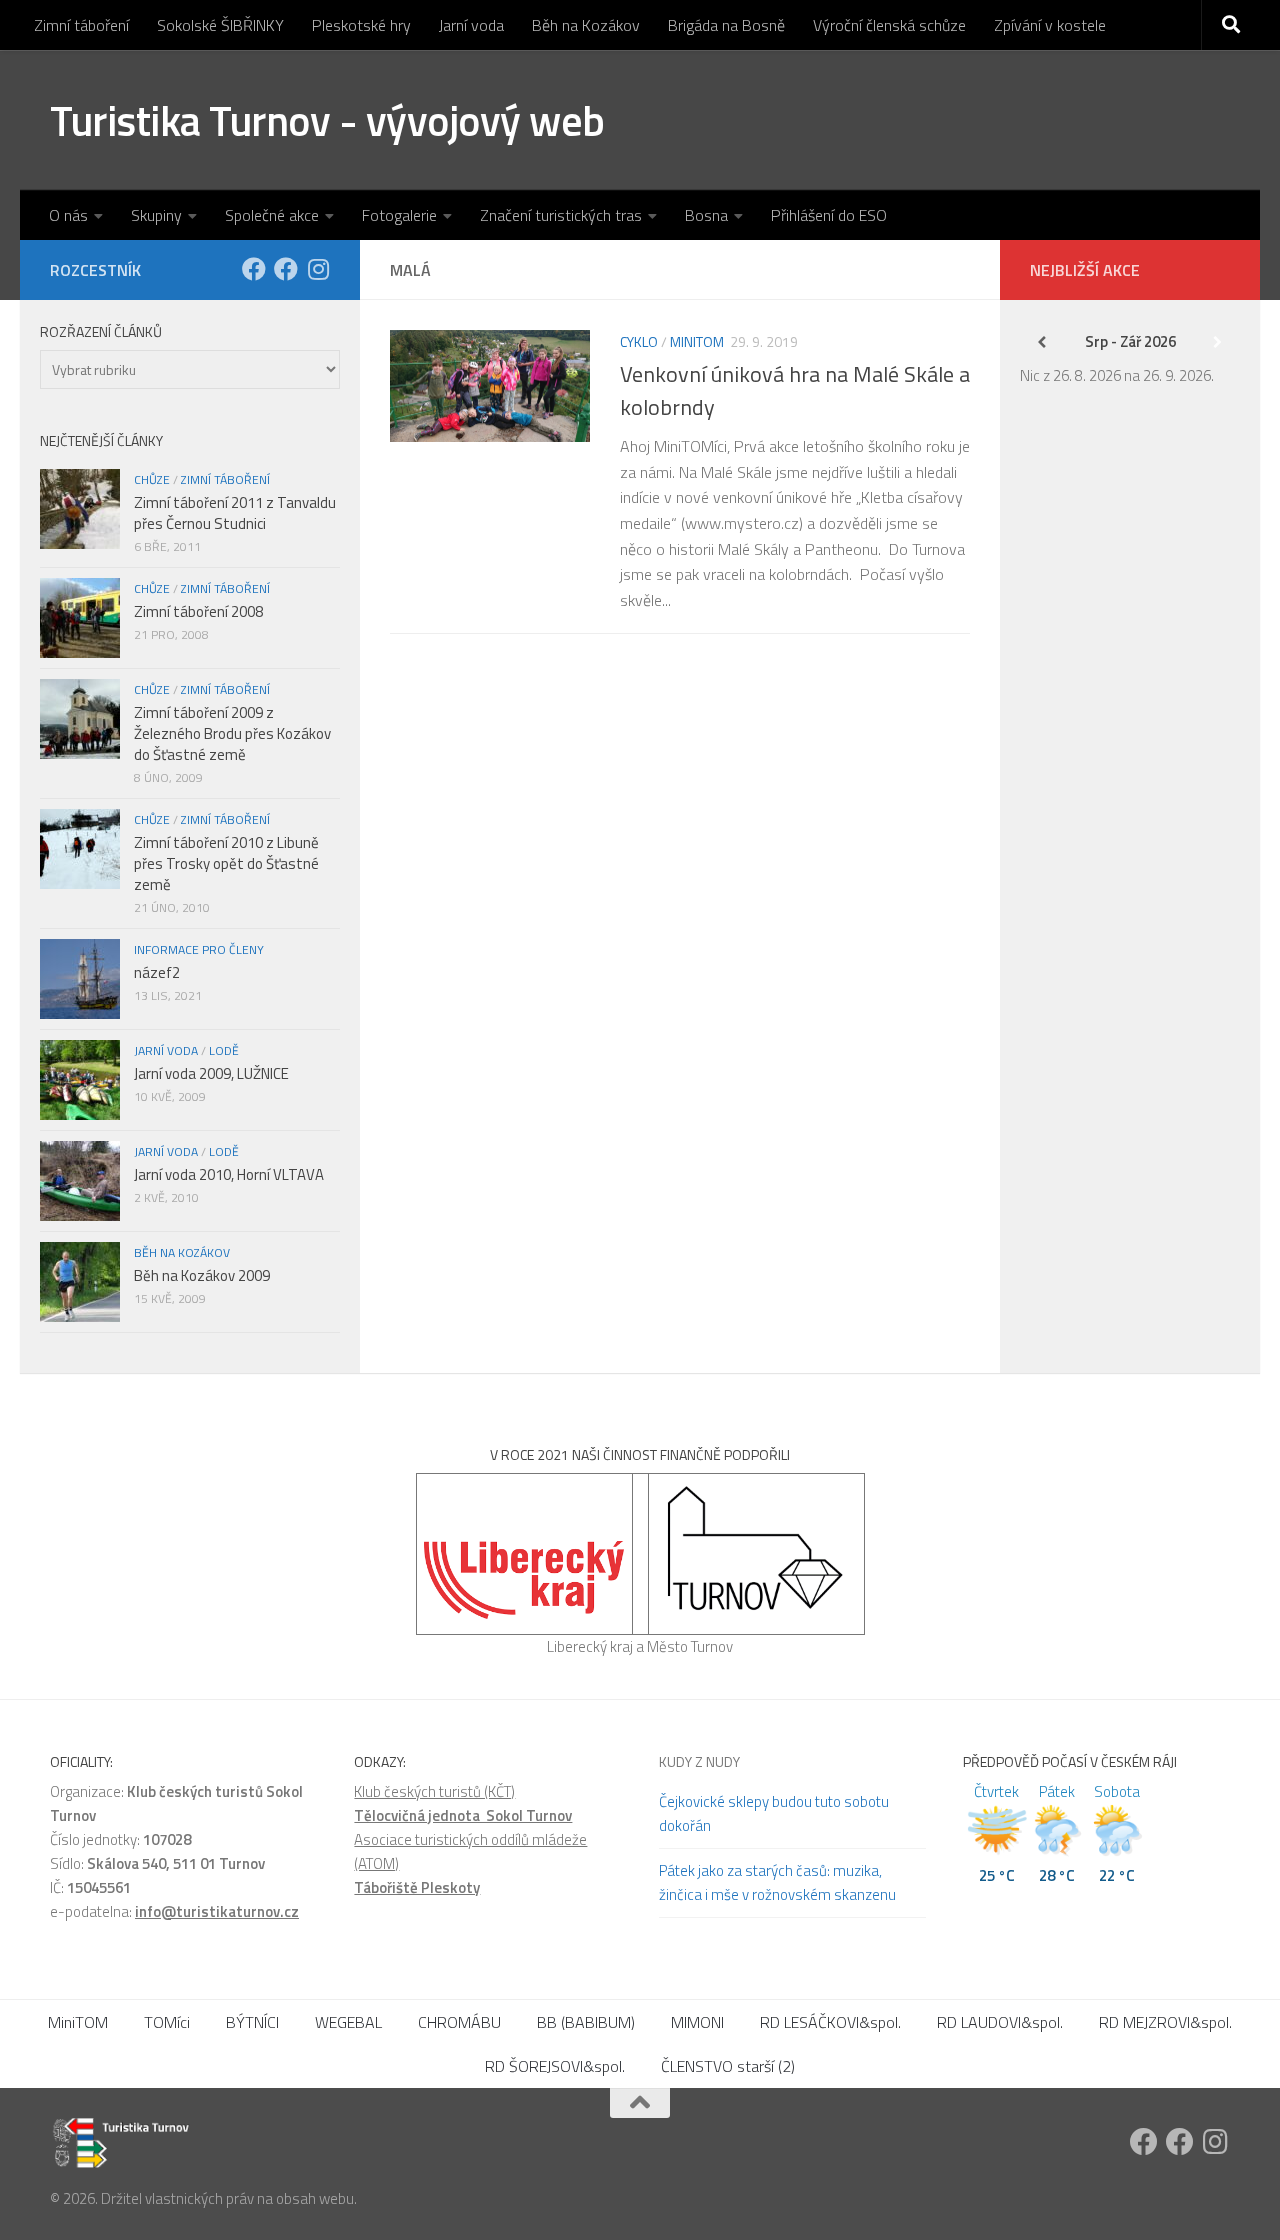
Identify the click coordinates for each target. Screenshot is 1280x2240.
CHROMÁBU (459, 2022)
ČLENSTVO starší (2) (728, 2066)
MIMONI (697, 2022)
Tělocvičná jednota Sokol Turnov (463, 1815)
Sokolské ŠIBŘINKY (220, 25)
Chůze (152, 479)
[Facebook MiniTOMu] (286, 269)
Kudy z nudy (699, 1761)
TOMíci (167, 2022)
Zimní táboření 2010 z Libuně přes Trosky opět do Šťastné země (226, 863)
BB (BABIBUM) (586, 2022)
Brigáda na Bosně (726, 25)
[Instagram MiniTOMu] (318, 269)
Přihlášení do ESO (829, 215)
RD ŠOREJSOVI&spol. (555, 2066)
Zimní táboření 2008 (198, 611)
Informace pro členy (199, 949)
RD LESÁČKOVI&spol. (830, 2022)
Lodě (224, 1050)
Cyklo (639, 341)
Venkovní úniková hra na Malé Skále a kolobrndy (795, 390)
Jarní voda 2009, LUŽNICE (211, 1073)
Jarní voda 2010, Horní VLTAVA (229, 1174)
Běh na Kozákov (586, 25)
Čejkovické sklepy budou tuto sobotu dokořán (774, 1813)
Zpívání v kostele (1050, 25)
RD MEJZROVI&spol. (1165, 2022)
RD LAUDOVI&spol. (1000, 2022)
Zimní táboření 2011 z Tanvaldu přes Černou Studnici (235, 513)
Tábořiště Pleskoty (417, 1887)
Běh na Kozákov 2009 (202, 1275)
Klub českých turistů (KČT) (434, 1791)
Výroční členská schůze (889, 25)
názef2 (157, 972)
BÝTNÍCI (252, 2022)
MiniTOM (697, 341)
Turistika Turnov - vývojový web (327, 120)
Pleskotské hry (361, 25)
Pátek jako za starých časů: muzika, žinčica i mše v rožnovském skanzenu (777, 1882)
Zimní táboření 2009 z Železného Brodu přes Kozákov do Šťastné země (232, 733)
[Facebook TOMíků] (254, 269)
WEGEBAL (348, 2022)
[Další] (1218, 342)
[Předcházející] (1042, 342)
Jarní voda (471, 25)
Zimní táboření (81, 25)
